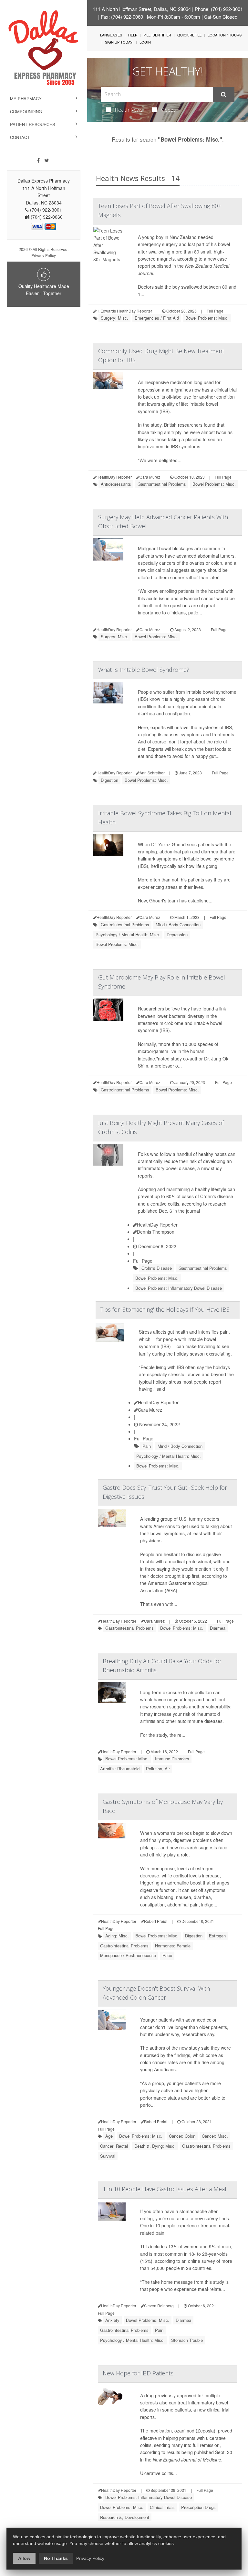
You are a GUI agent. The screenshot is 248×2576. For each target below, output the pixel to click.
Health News (129, 110)
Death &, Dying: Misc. (155, 2146)
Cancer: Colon (182, 2136)
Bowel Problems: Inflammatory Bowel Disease (179, 1288)
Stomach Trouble (187, 2340)
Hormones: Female (173, 1946)
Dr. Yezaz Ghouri (168, 844)
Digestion (109, 780)
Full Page (215, 311)
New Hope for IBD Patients (138, 2373)
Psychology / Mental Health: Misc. (128, 935)
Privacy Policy (44, 255)
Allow (24, 2558)
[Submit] (224, 94)
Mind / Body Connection (178, 925)
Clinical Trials (162, 2507)
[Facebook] (38, 160)
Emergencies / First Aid (157, 318)
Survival (108, 2156)
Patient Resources (33, 124)
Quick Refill (189, 35)
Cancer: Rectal (114, 2146)
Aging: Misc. (117, 1936)
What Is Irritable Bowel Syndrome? (144, 670)
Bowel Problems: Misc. (207, 318)
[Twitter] (47, 160)
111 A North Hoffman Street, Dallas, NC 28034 (142, 9)
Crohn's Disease (157, 1268)
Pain (147, 1446)
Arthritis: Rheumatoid (120, 1769)
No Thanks (56, 2558)
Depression (177, 935)
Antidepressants (116, 484)
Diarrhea (218, 1628)
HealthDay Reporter (157, 1225)
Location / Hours (225, 35)
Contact (20, 137)
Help (133, 35)
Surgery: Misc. (114, 318)
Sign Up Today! (119, 42)
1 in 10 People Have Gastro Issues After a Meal (165, 2189)
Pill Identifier (157, 35)
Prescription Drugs (198, 2507)
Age (109, 2136)
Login (145, 42)
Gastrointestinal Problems (162, 484)
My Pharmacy (26, 99)
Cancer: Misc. (215, 2136)
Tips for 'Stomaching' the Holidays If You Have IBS (165, 1309)
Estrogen (217, 1936)
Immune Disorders (172, 1759)
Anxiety (112, 2320)
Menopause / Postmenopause (128, 1955)
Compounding (26, 111)
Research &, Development (125, 2517)
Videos (168, 110)
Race (167, 1955)
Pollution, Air (158, 1769)
